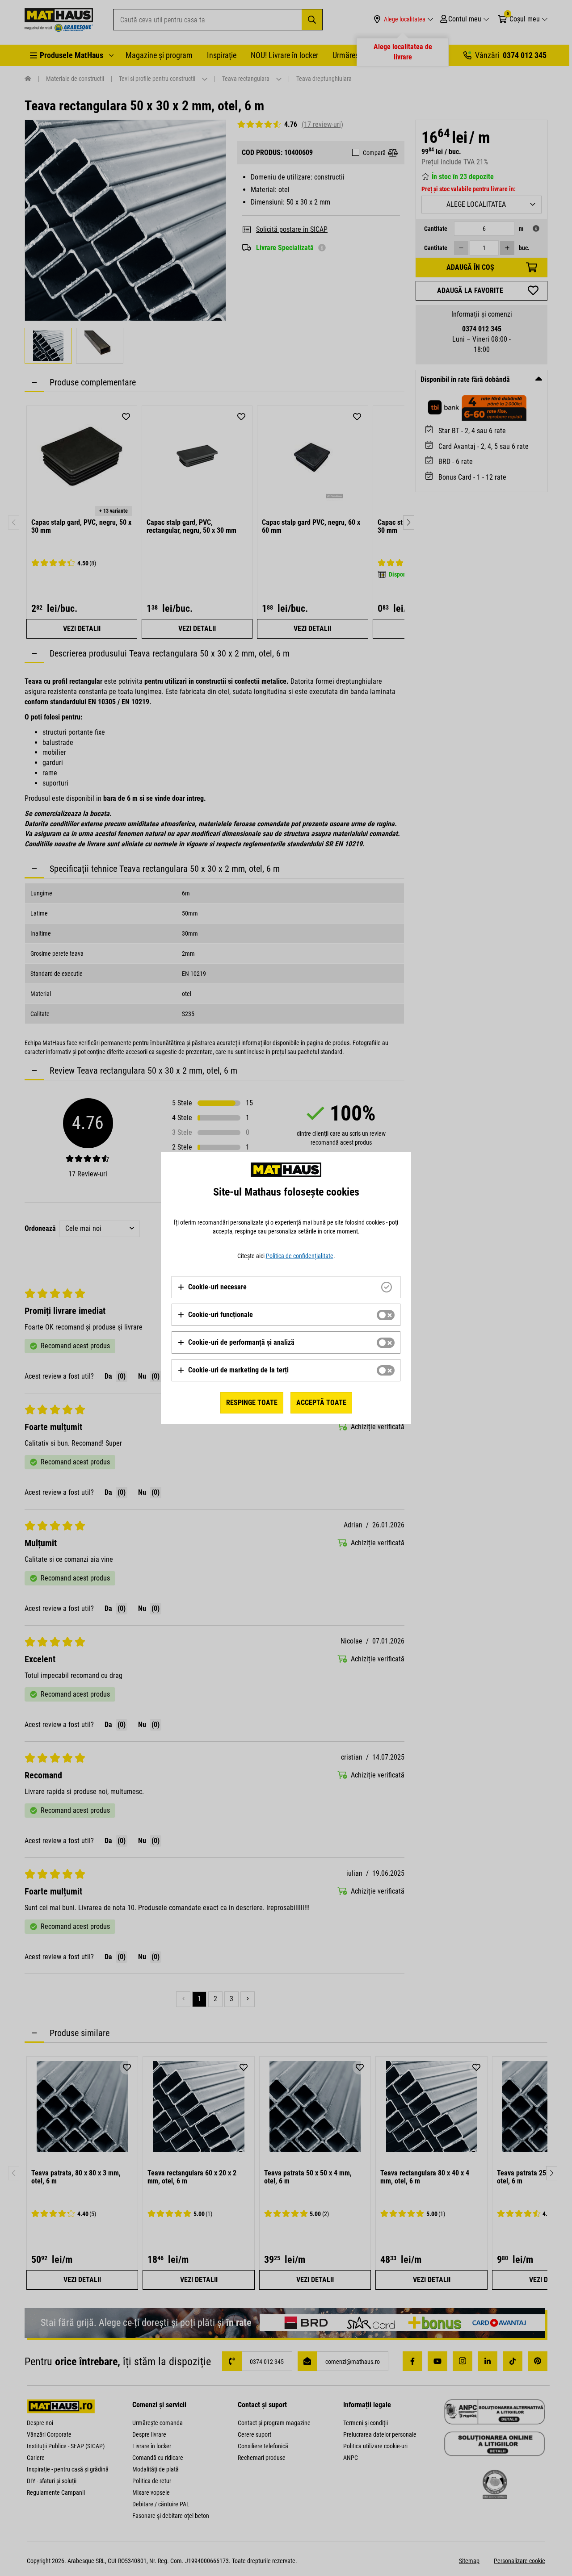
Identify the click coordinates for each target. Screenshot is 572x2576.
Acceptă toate (321, 1403)
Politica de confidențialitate (300, 1256)
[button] (212, 1287)
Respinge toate (252, 1403)
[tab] (286, 1287)
